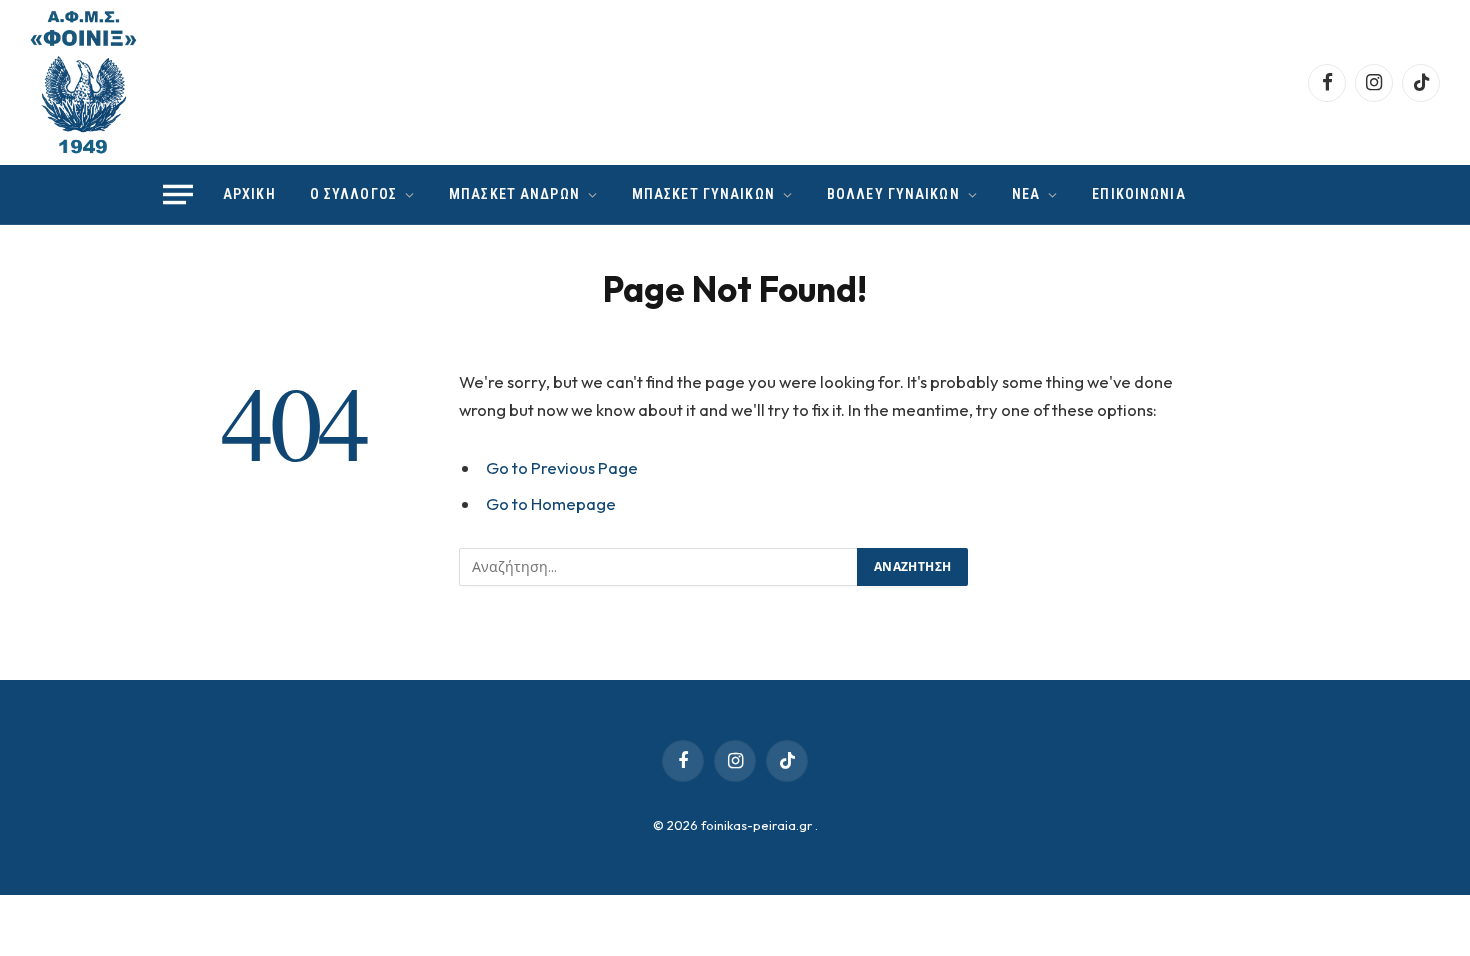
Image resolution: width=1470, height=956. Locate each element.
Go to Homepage (551, 503)
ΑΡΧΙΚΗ (249, 194)
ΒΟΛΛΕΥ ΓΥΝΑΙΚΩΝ (893, 194)
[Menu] (178, 195)
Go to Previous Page (562, 467)
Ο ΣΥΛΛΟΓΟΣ (353, 194)
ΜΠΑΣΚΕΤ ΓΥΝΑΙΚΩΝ (703, 194)
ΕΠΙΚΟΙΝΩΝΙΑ (1138, 194)
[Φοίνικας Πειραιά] (83, 82)
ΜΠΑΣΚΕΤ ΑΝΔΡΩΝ (514, 194)
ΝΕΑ (1026, 194)
